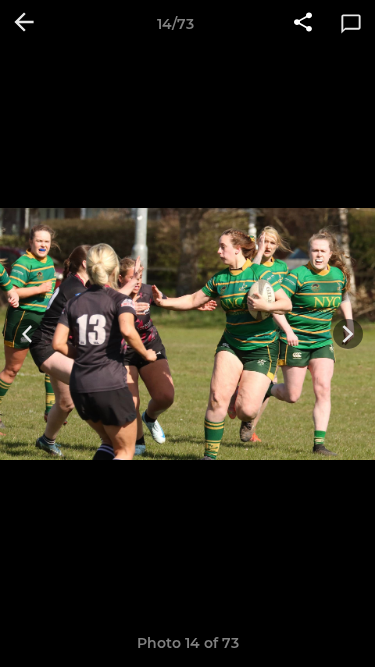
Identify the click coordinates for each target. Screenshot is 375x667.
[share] (303, 24)
